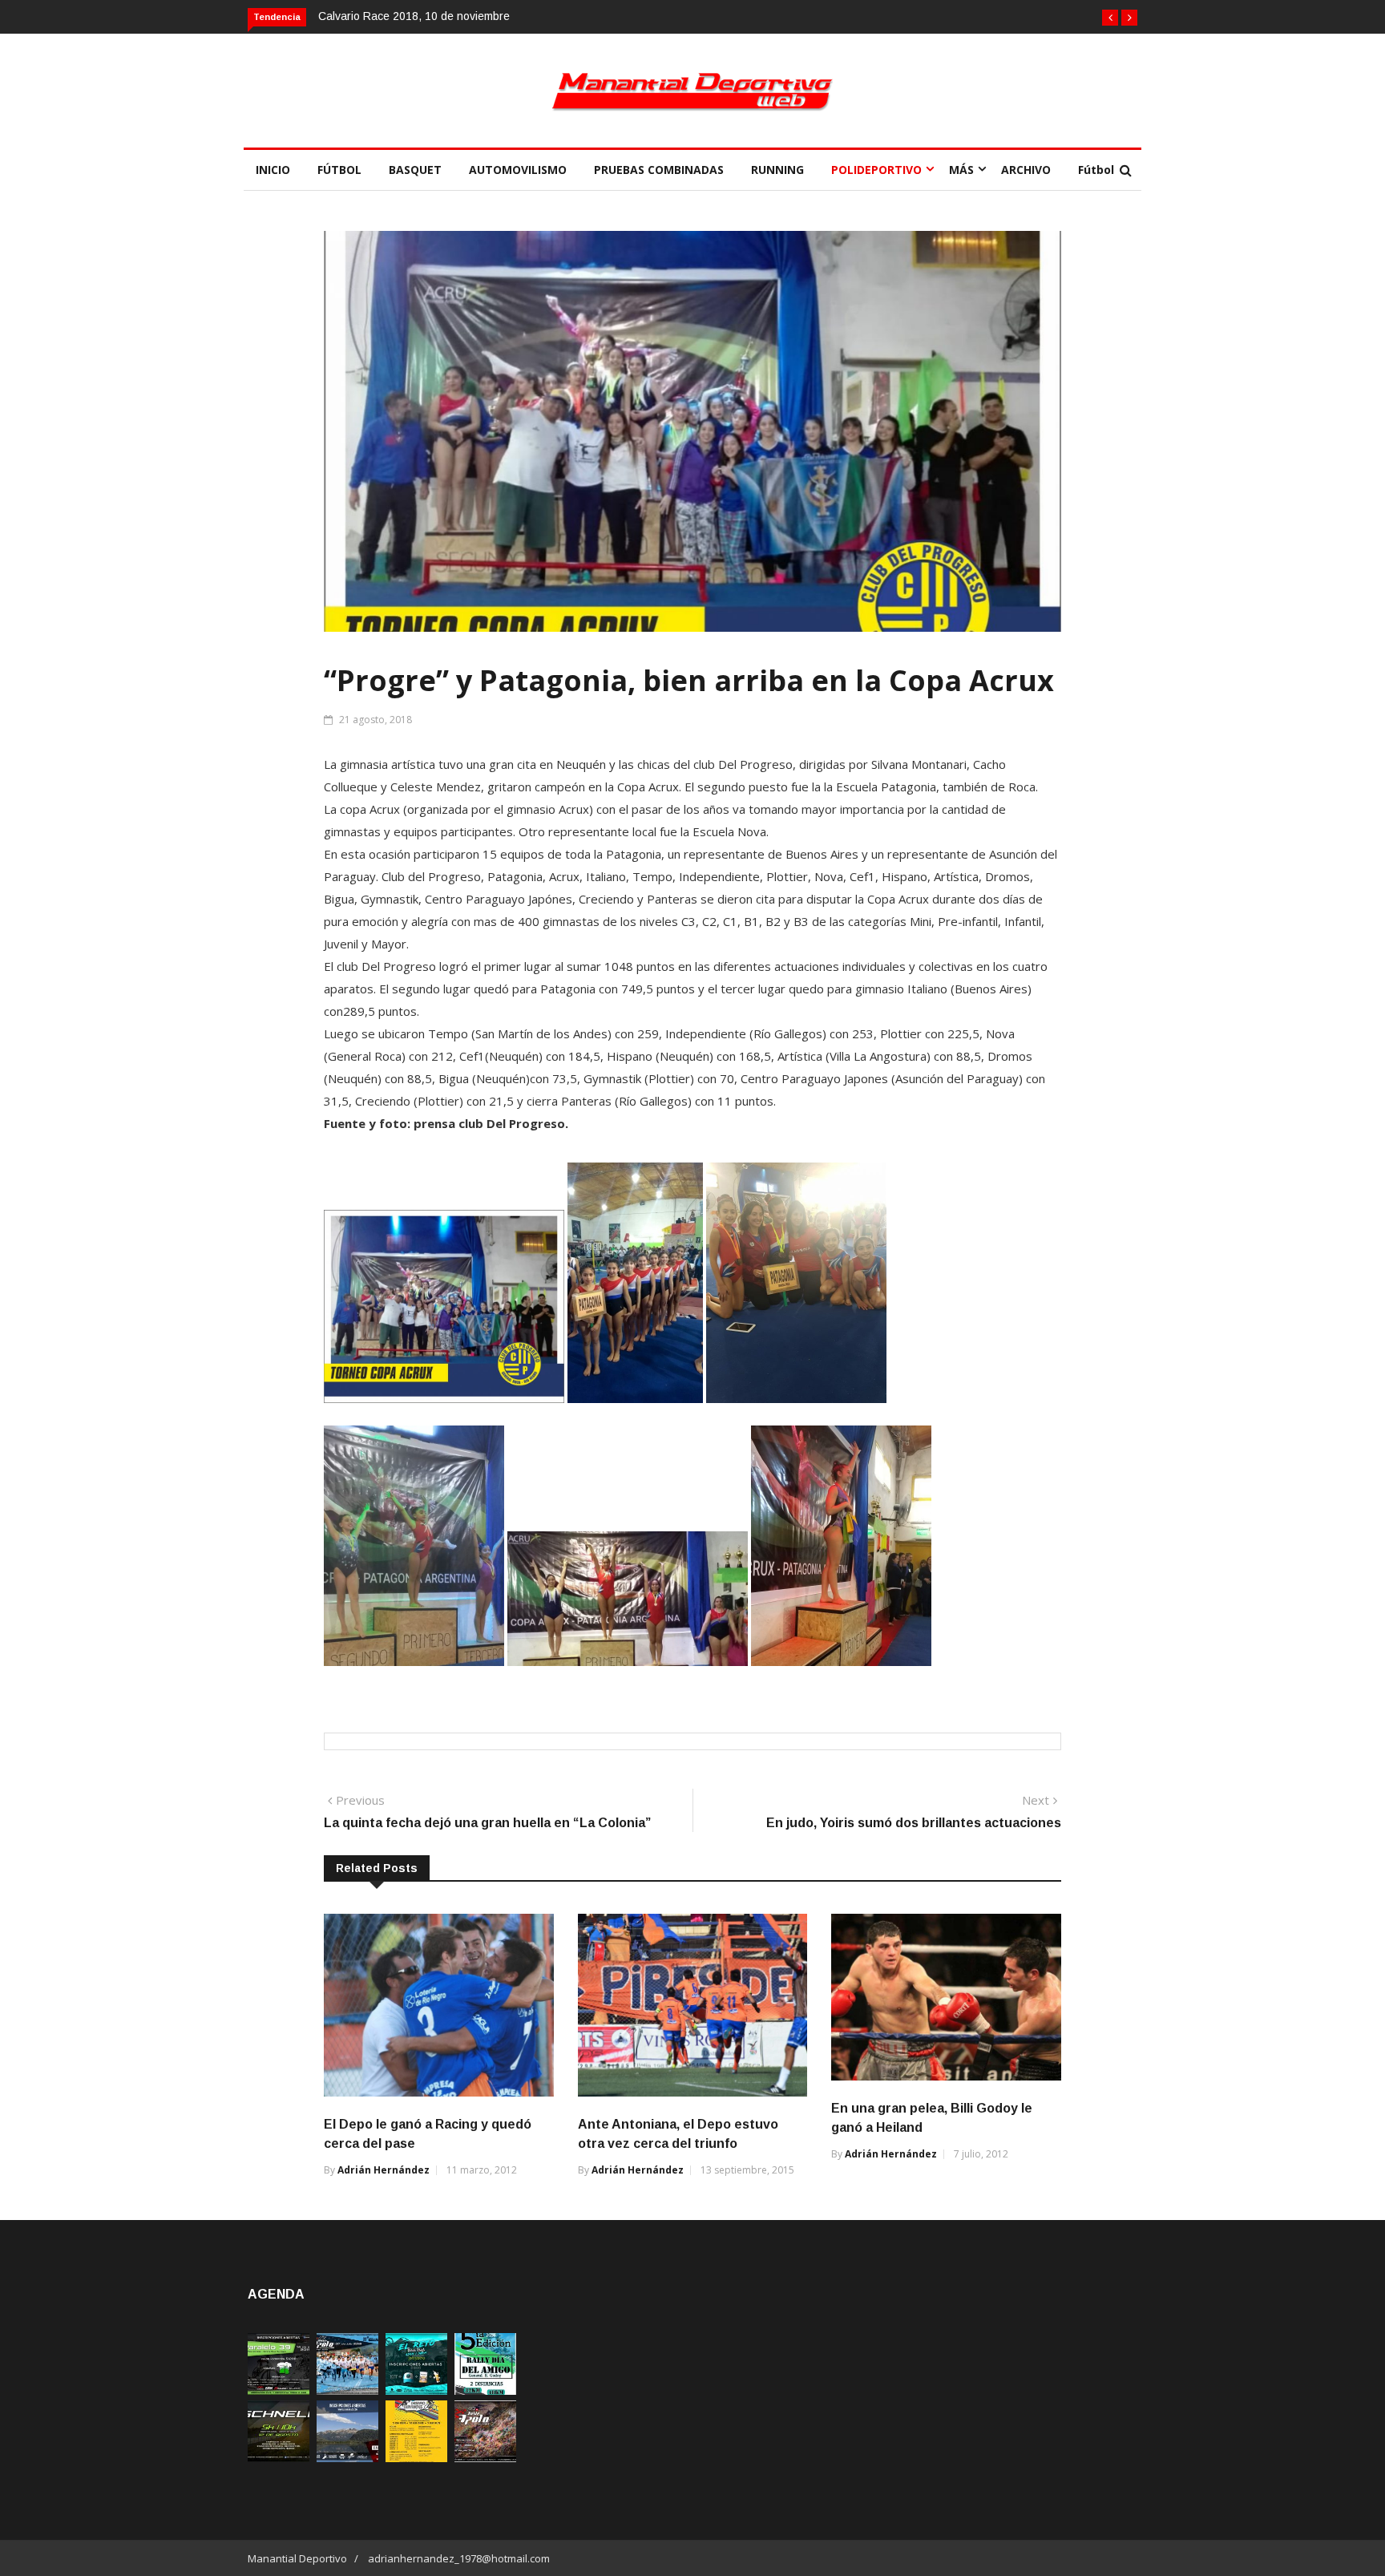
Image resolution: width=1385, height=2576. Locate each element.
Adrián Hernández (384, 2170)
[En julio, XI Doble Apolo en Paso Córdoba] (347, 2390)
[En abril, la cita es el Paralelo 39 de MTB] (279, 2390)
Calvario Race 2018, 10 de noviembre (414, 16)
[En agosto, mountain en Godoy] (485, 2390)
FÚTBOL (339, 170)
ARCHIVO (1026, 170)
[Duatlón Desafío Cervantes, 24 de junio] (416, 2458)
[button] (1110, 18)
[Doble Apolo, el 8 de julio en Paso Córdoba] (485, 2458)
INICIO (273, 170)
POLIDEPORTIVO (876, 170)
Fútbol (1096, 170)
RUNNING (777, 170)
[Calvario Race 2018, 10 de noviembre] (347, 2458)
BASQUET (415, 170)
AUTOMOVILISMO (518, 170)
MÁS (961, 170)
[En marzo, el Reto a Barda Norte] (416, 2390)
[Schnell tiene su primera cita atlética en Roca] (279, 2458)
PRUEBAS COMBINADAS (659, 170)
